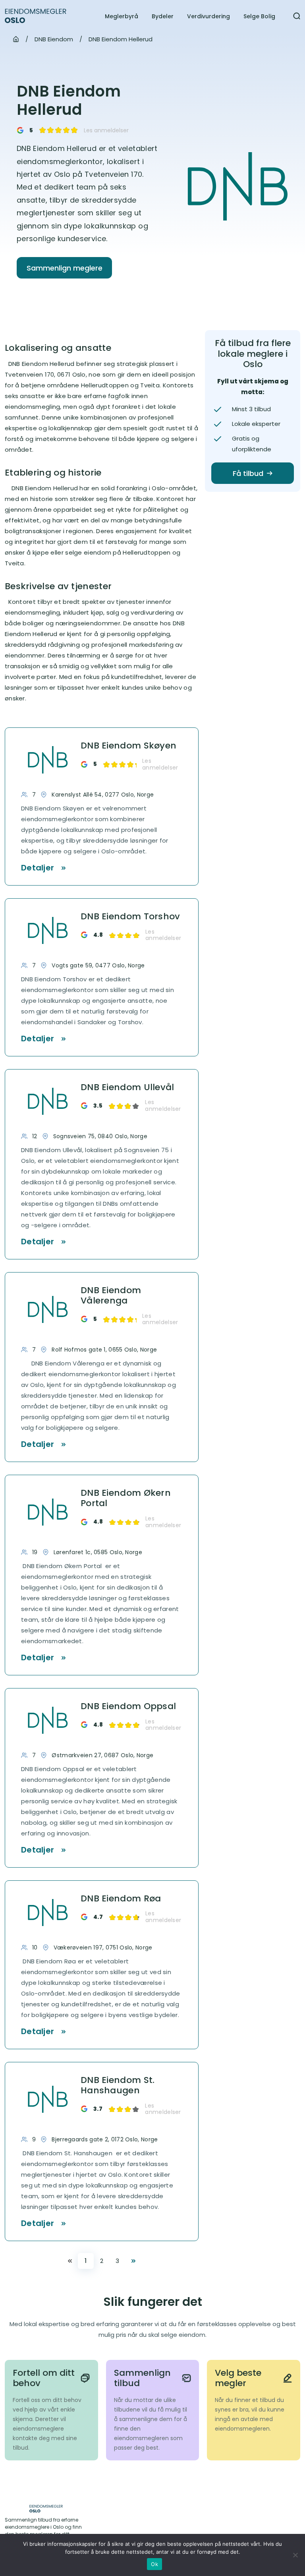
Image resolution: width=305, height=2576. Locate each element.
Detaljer (38, 868)
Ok (154, 2564)
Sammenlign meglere (65, 268)
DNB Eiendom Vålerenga (111, 1296)
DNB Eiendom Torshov (130, 917)
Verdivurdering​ (208, 16)
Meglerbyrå (122, 16)
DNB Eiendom (54, 39)
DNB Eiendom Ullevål (127, 1087)
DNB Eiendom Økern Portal (126, 1498)
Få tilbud (248, 473)
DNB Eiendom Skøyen (128, 746)
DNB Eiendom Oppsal (128, 1706)
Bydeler (163, 16)
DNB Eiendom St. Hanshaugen (118, 2086)
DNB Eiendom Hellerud (121, 39)
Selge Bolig (259, 16)
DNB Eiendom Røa (121, 1899)
